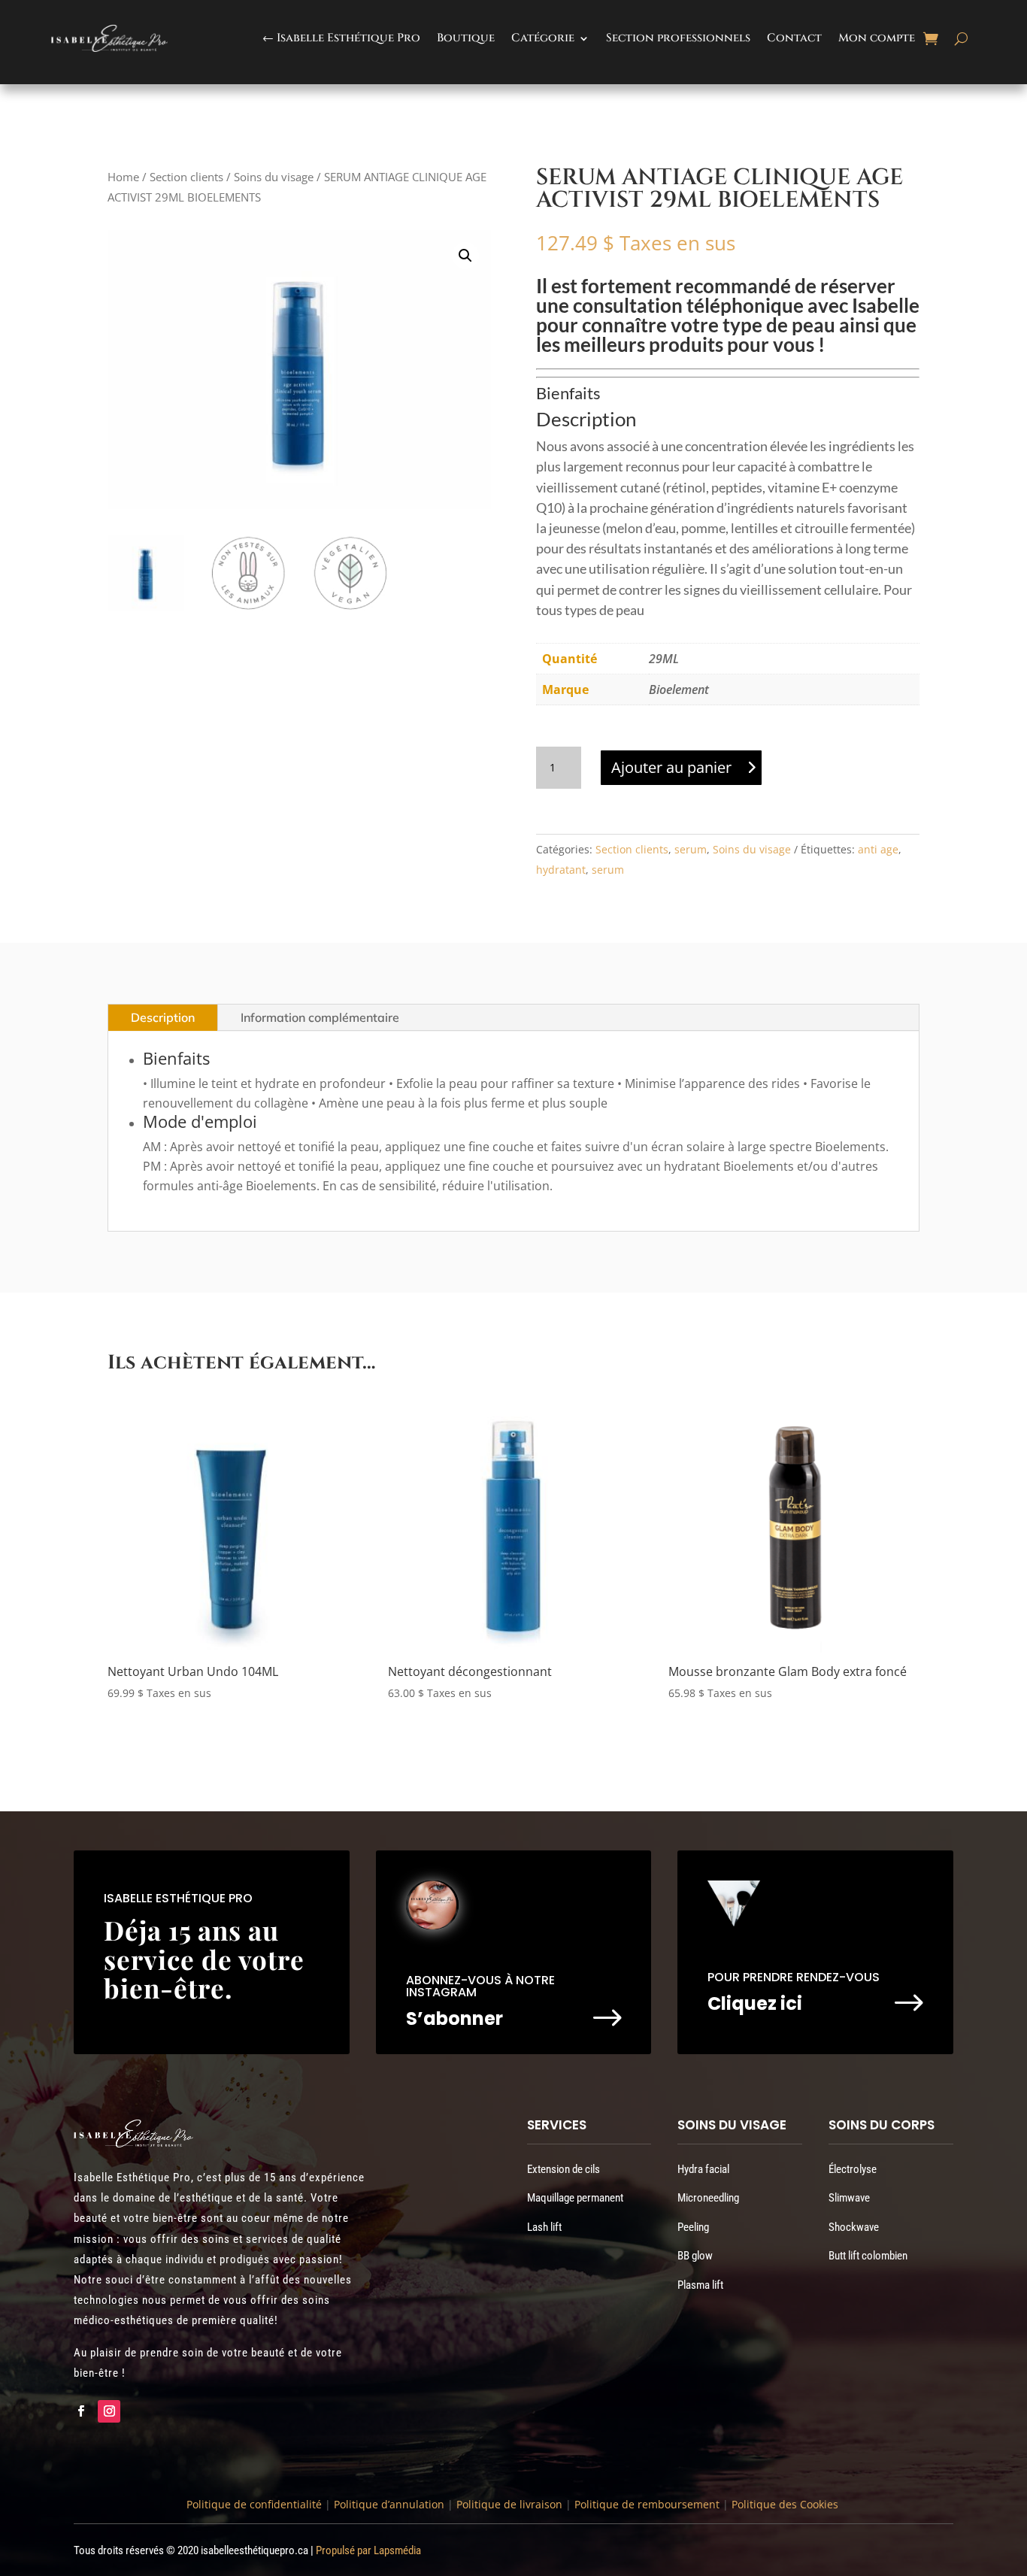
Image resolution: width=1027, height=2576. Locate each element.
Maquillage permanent (575, 2198)
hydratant (561, 870)
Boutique (466, 38)
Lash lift (544, 2227)
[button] (465, 256)
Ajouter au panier (671, 767)
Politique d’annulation (389, 2504)
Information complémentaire (320, 1017)
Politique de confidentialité (254, 2504)
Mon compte (877, 38)
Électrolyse (853, 2169)
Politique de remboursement (647, 2504)
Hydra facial (703, 2169)
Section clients (186, 177)
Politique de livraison (508, 2504)
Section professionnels (678, 38)
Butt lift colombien (868, 2256)
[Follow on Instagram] (109, 2411)
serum (691, 849)
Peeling (693, 2227)
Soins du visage (274, 177)
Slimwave (849, 2198)
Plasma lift (700, 2285)
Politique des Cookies (785, 2504)
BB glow (695, 2256)
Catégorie (543, 38)
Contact (794, 38)
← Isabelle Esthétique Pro (341, 38)
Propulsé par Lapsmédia (368, 2550)
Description (163, 1017)
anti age (878, 849)
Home (123, 177)
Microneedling (708, 2198)
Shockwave (854, 2227)
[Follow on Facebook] (80, 2411)
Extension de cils (563, 2169)
